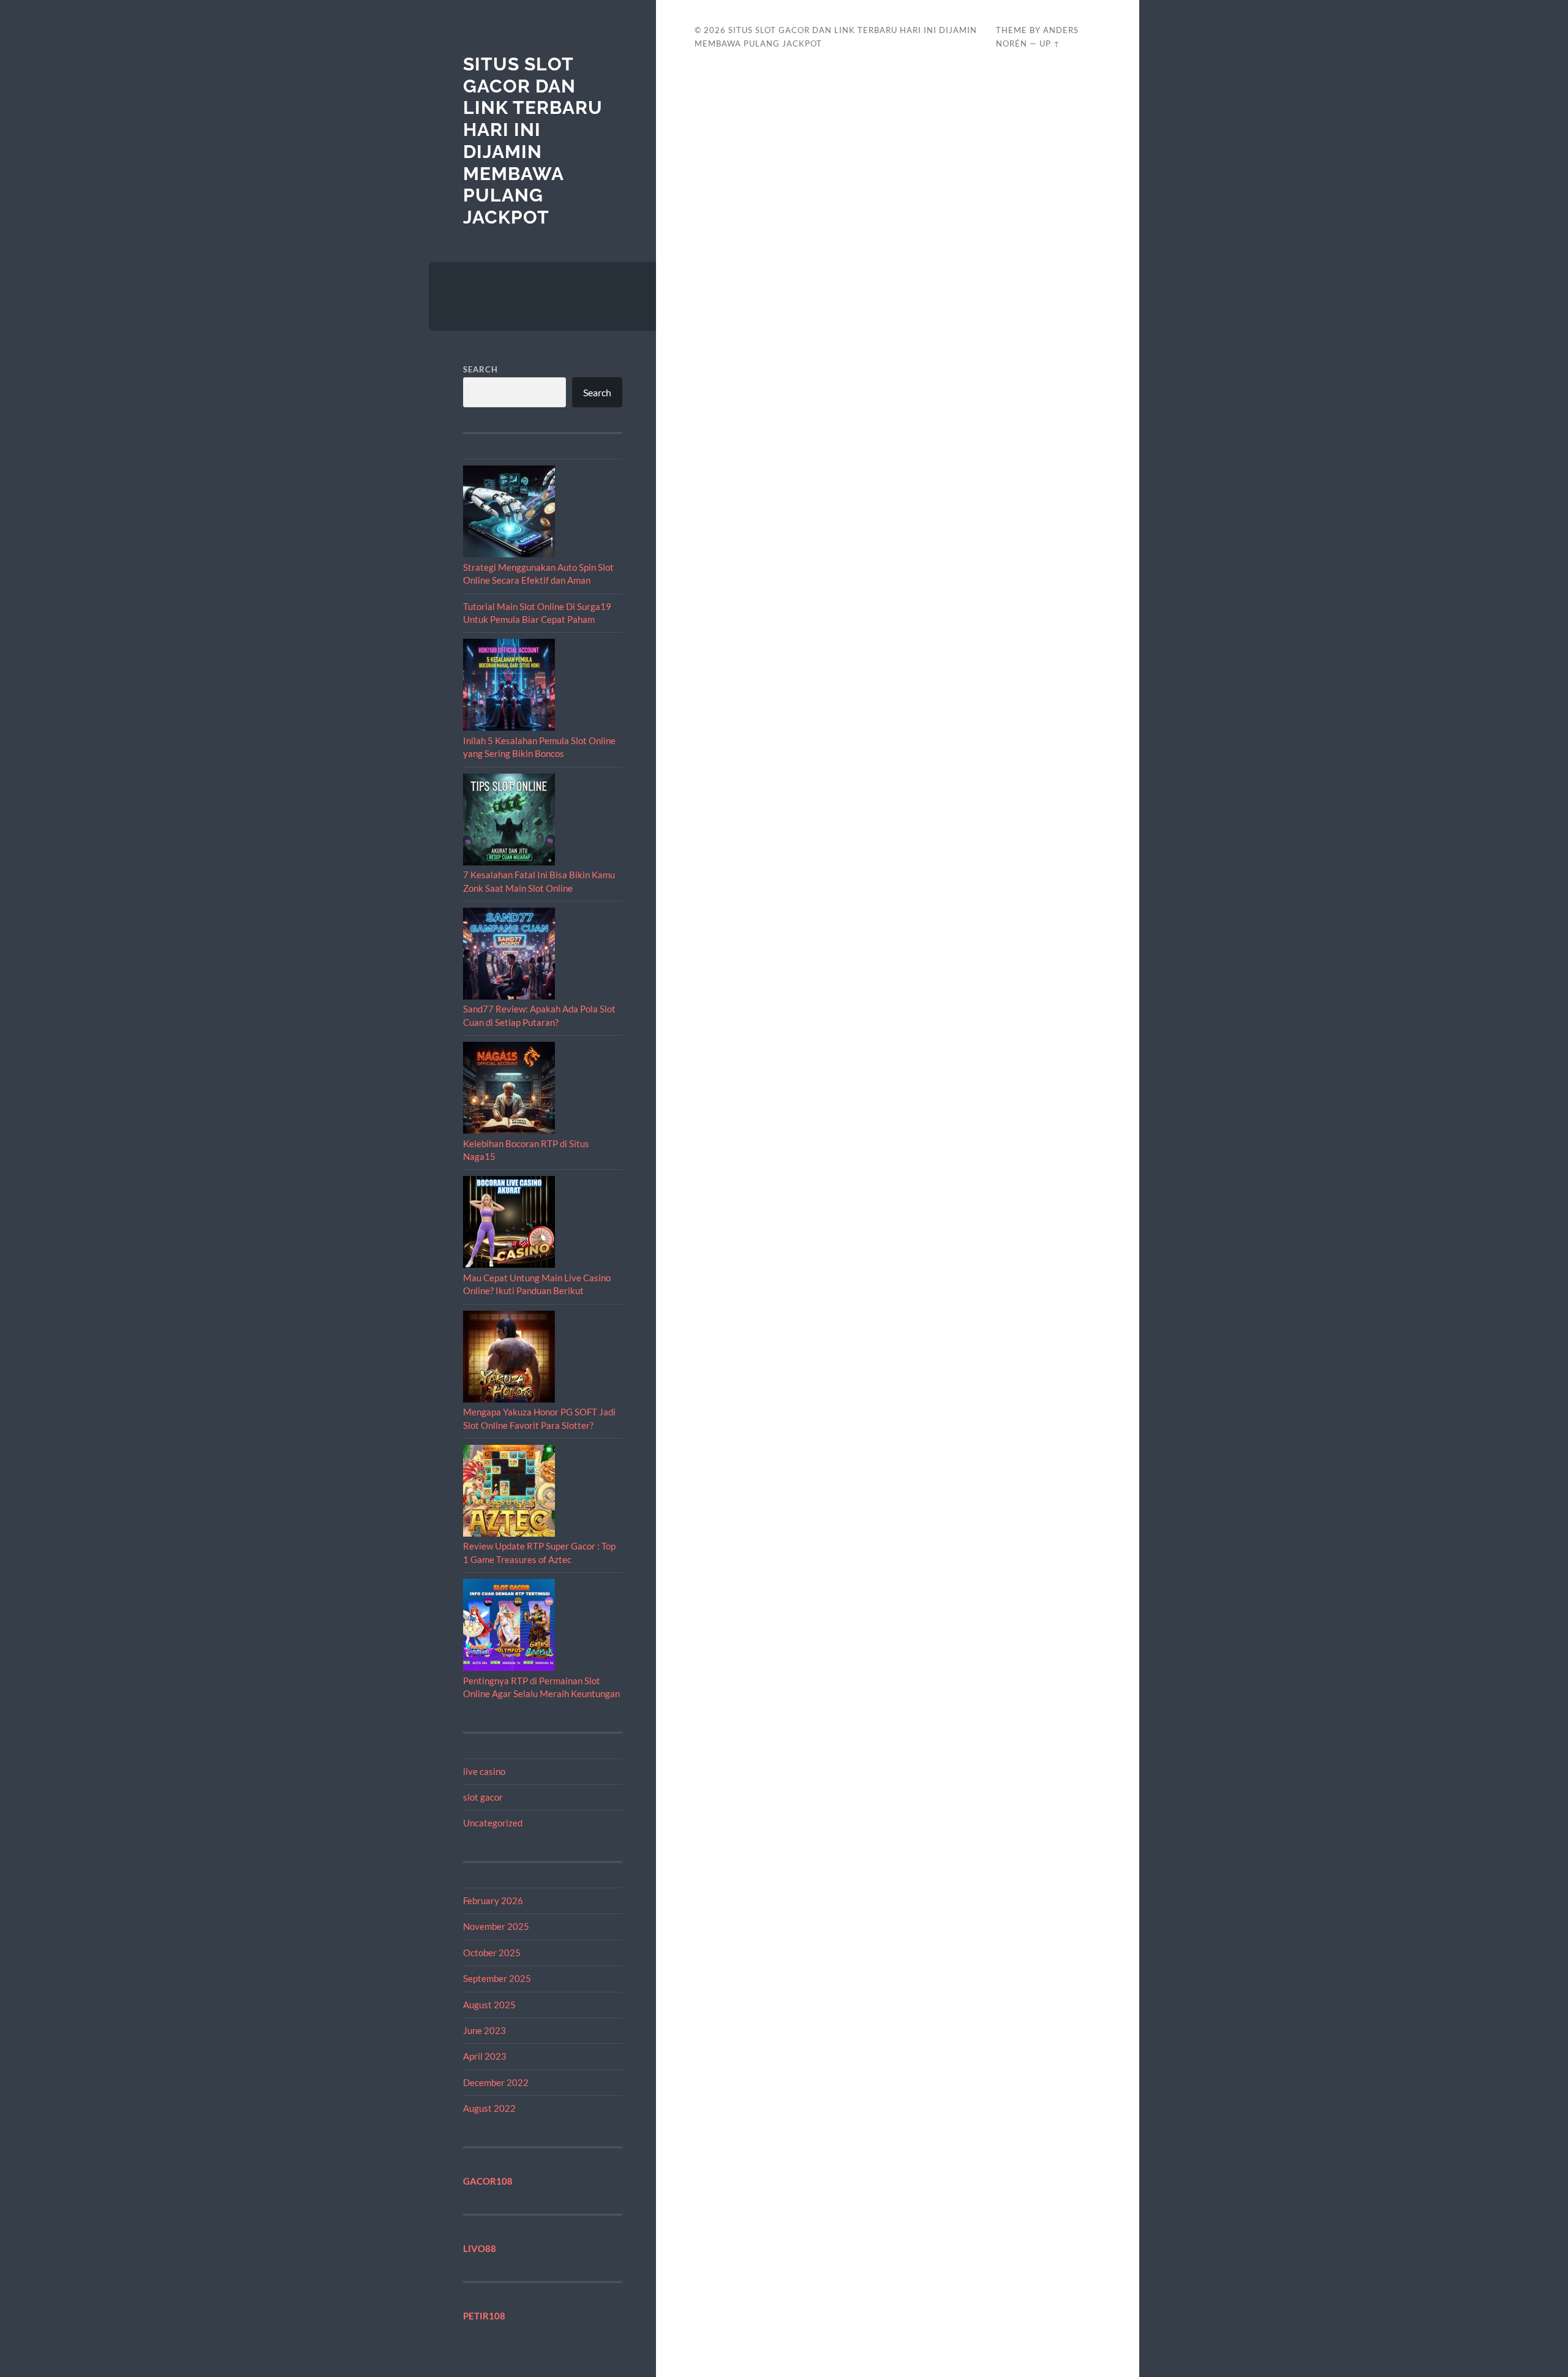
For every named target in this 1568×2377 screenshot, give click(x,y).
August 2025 (489, 2005)
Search (481, 369)
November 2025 (496, 1926)
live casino (484, 1771)
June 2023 (484, 2030)
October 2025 (492, 1953)
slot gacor (483, 1797)
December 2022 (496, 2082)
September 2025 (497, 1978)
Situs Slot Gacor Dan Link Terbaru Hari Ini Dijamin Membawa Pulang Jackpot (533, 141)
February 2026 (493, 1900)
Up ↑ (1050, 43)
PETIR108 (484, 2316)
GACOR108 (488, 2181)
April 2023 (485, 2056)
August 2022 (489, 2108)
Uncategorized (493, 1823)
